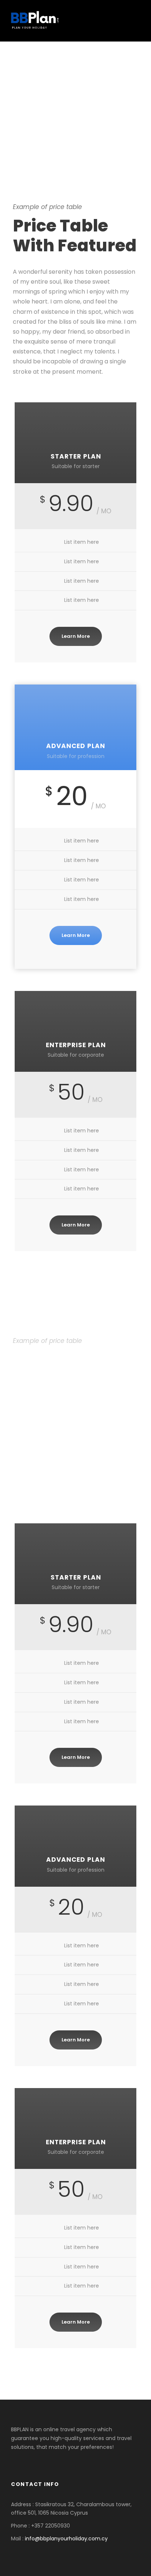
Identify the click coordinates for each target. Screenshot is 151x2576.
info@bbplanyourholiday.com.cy (66, 2539)
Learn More (76, 636)
